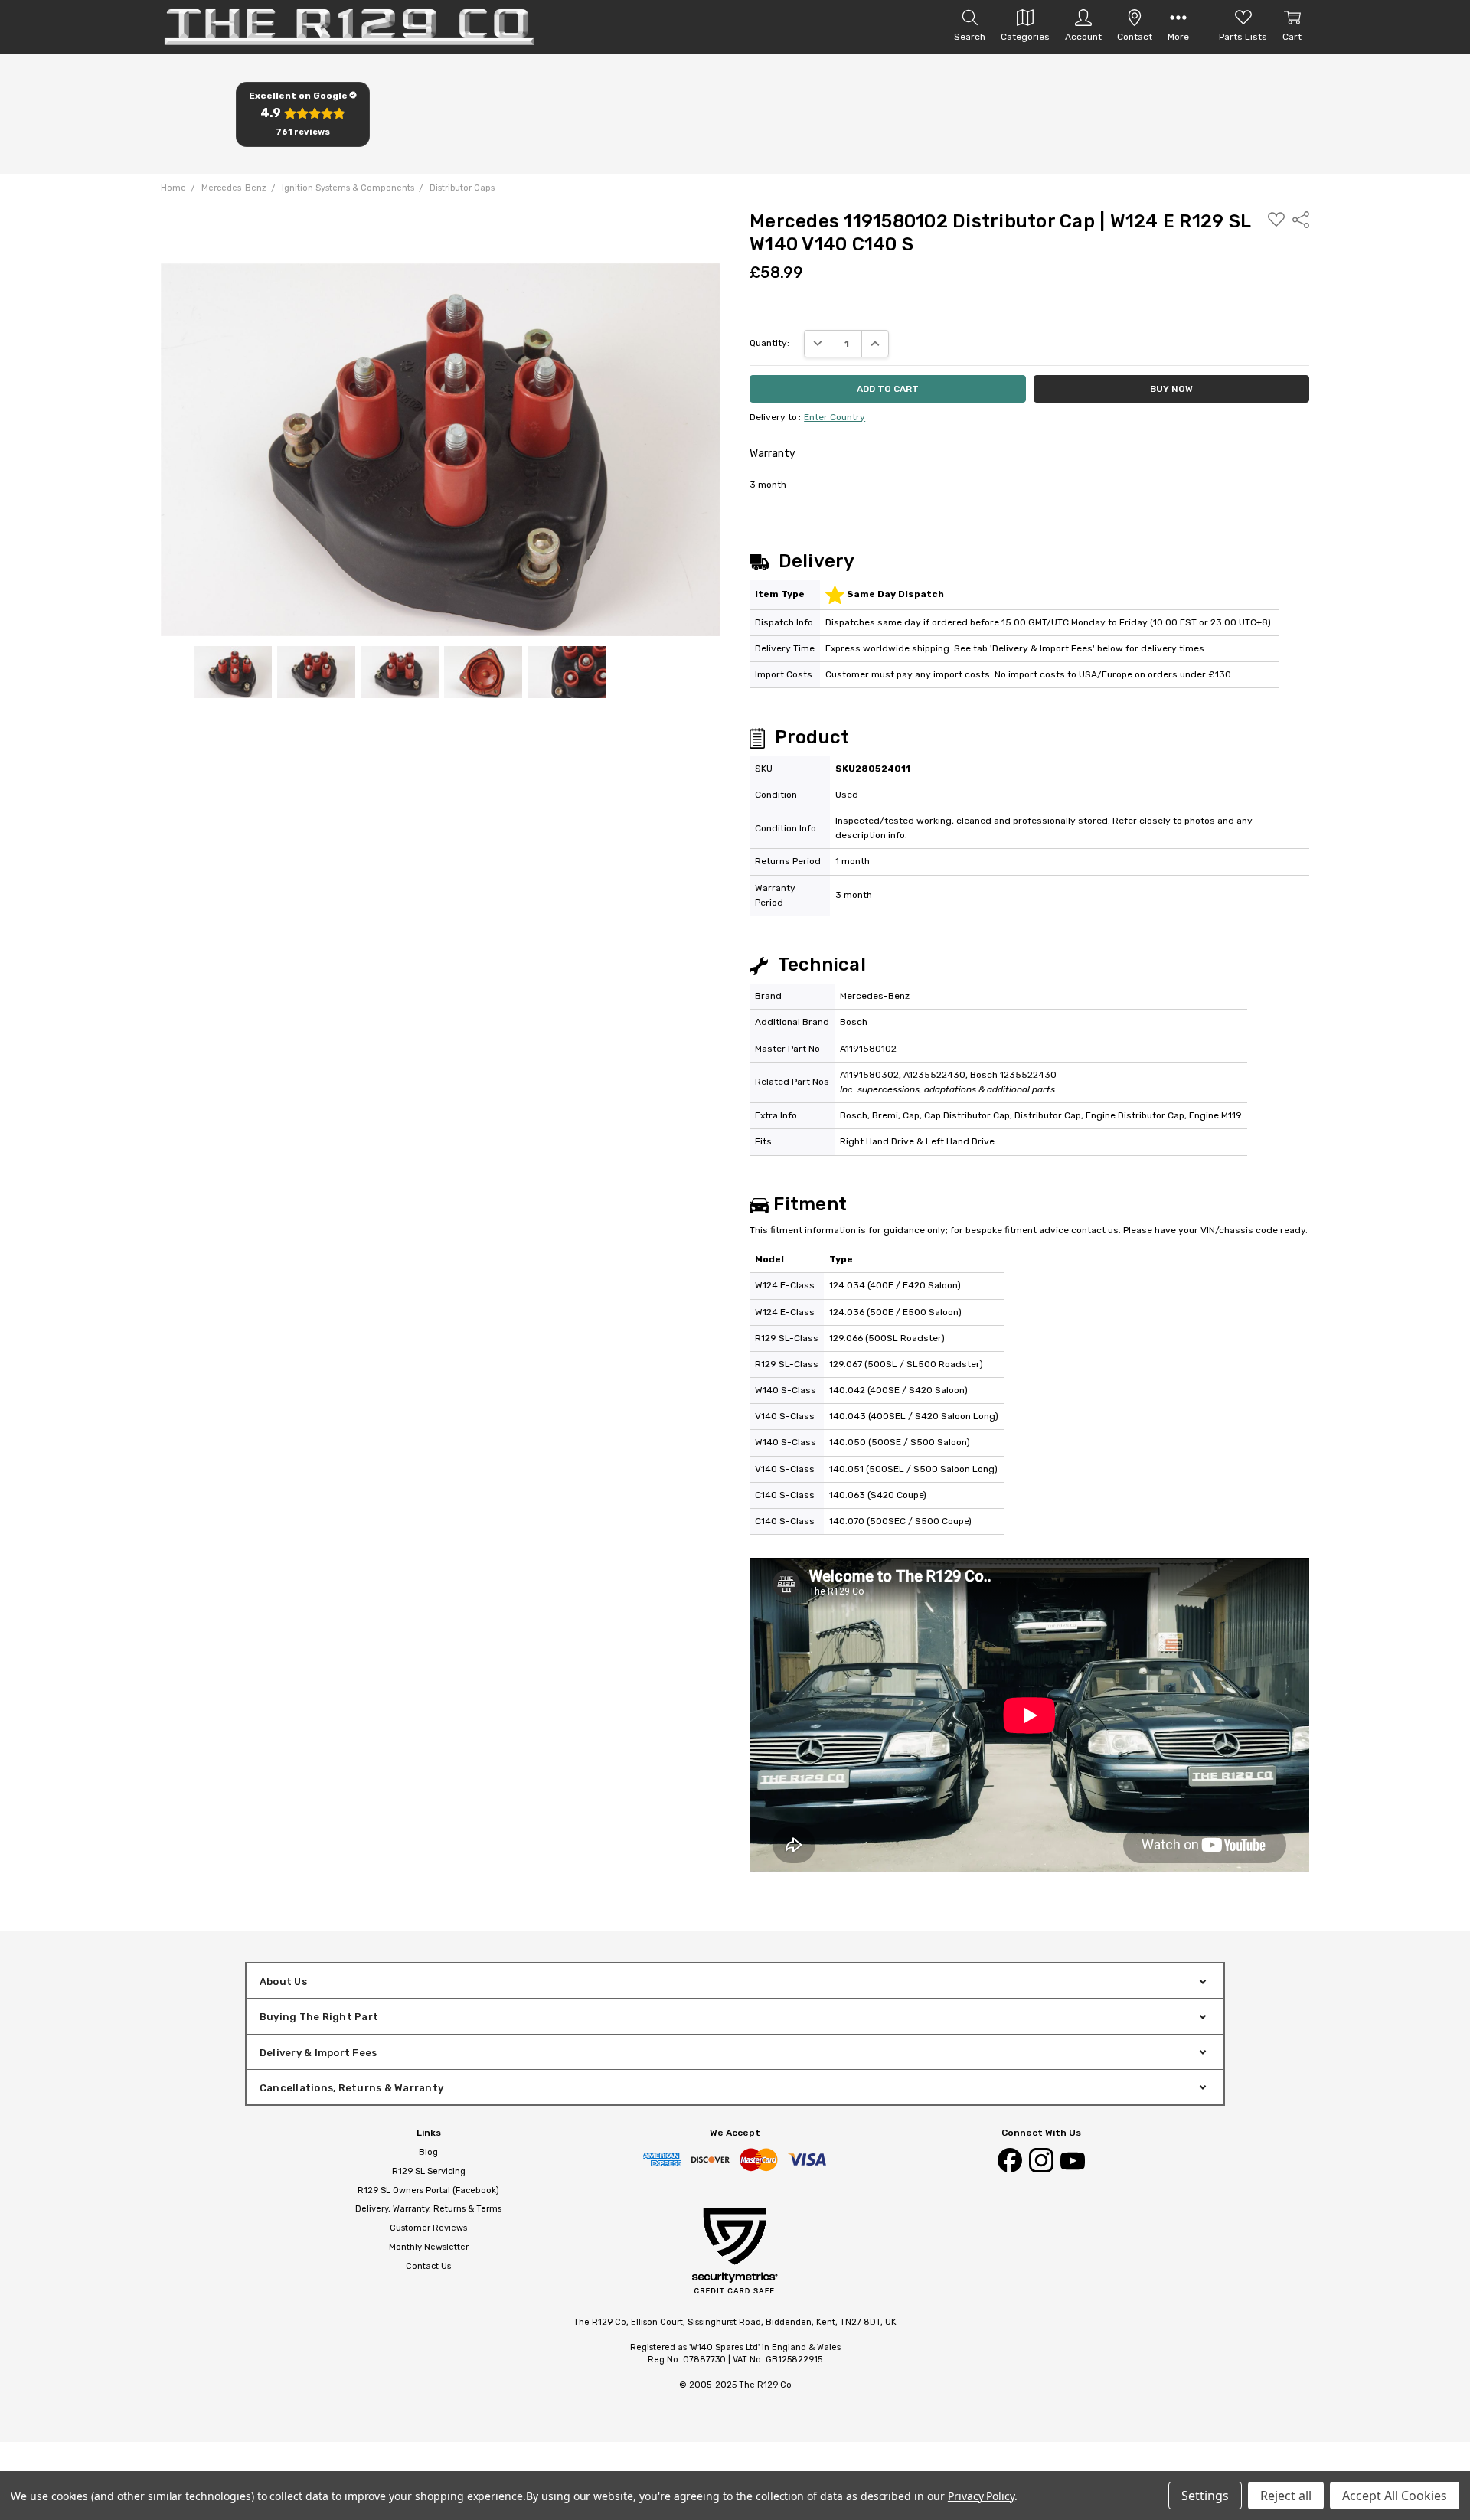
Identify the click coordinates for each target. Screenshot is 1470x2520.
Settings (1205, 2496)
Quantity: (769, 343)
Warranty (773, 454)
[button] (302, 114)
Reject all (1286, 2496)
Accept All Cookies (1395, 2496)
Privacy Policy (981, 2496)
